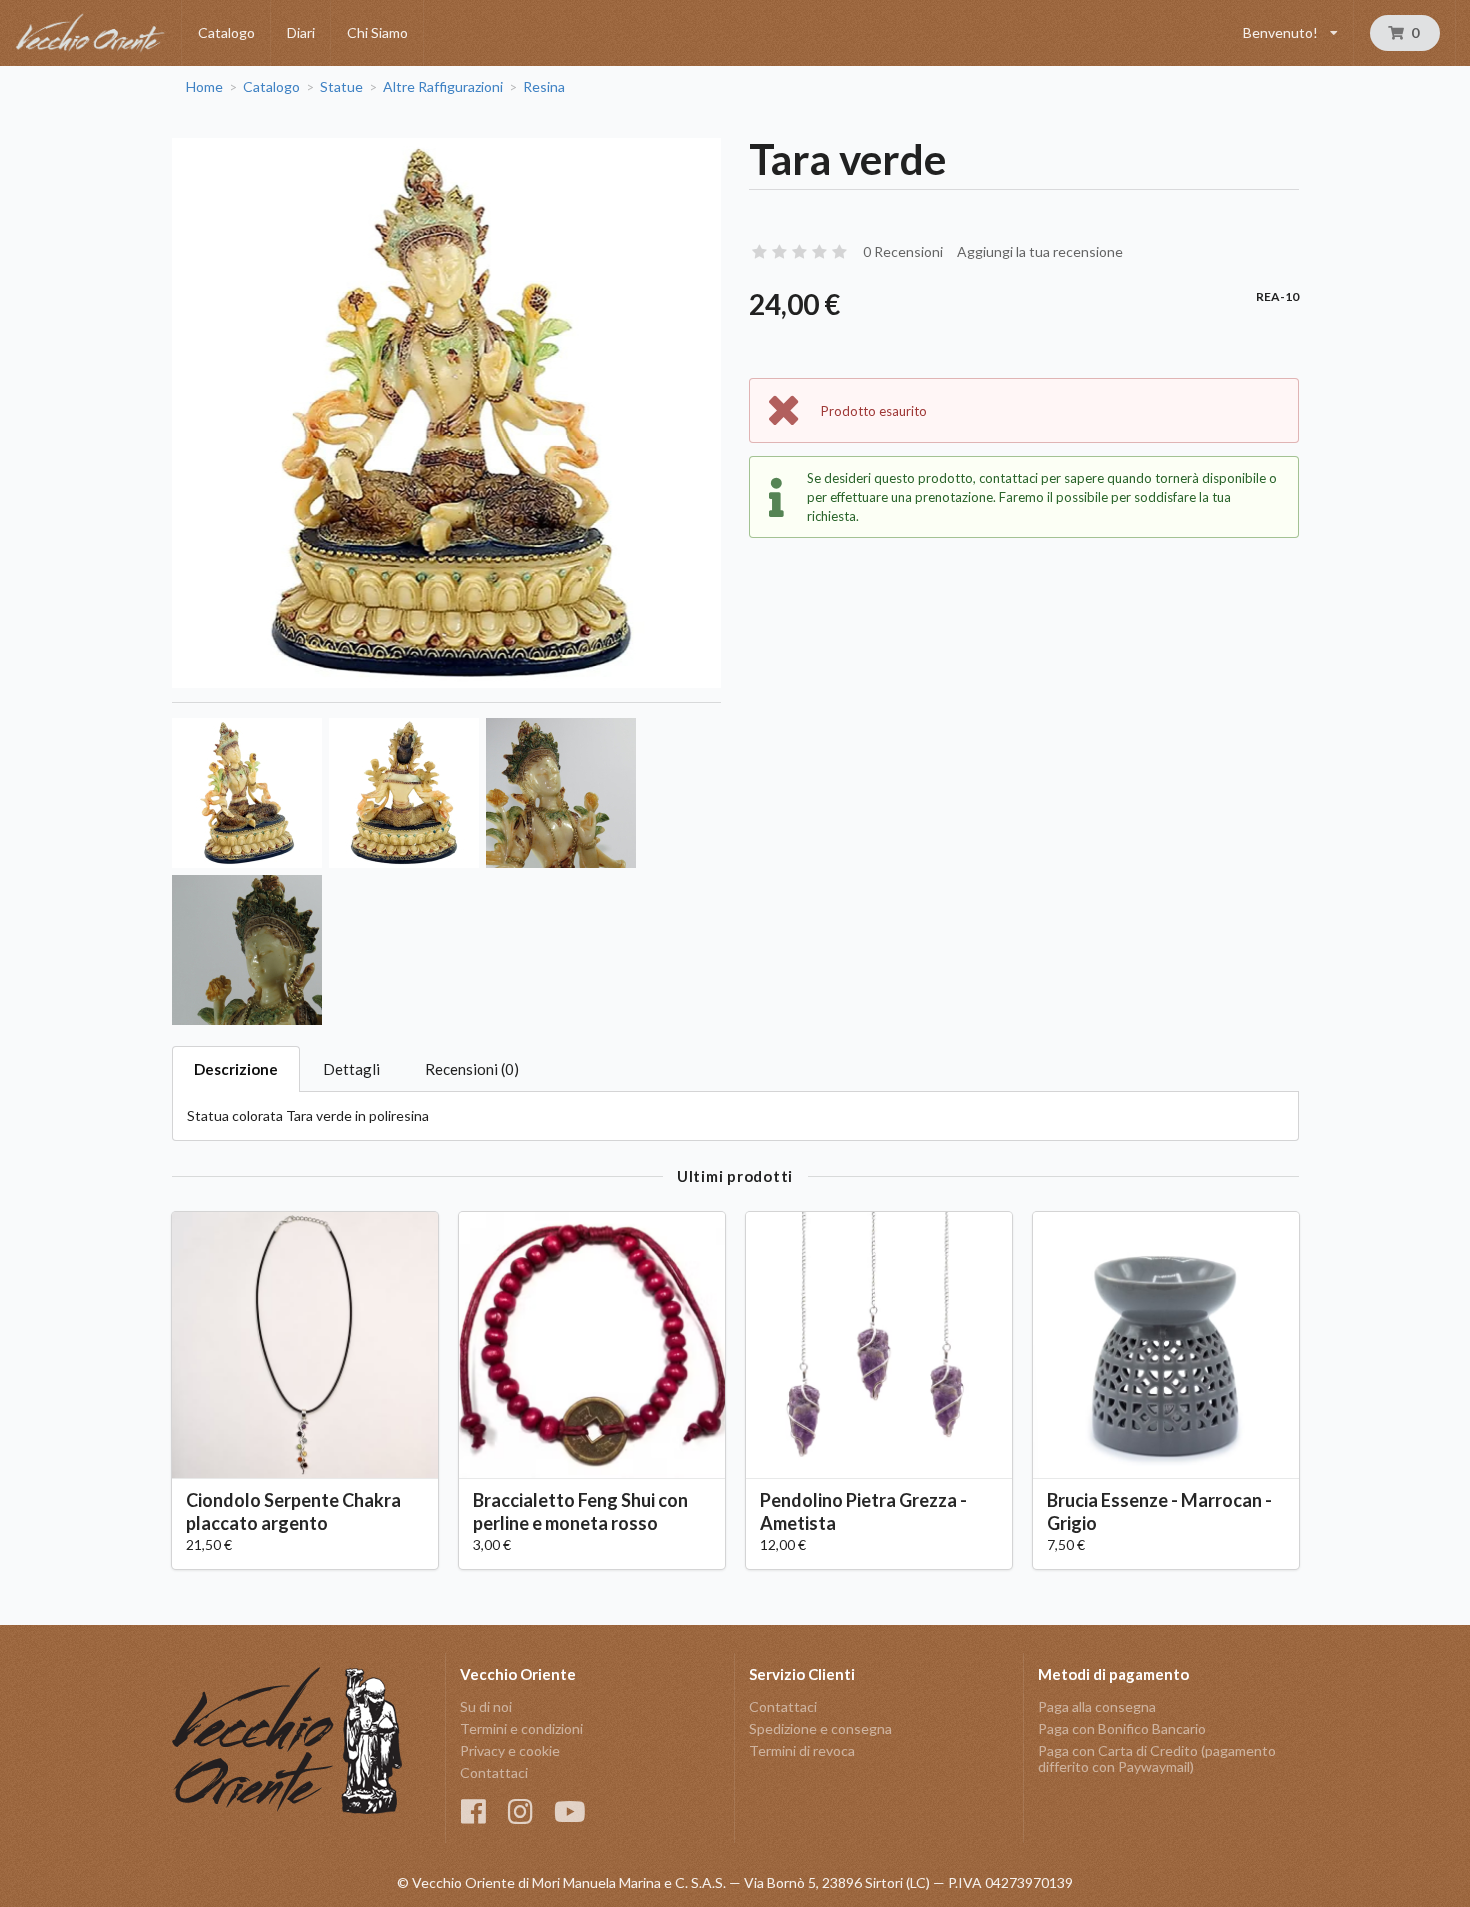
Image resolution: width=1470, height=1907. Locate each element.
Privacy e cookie (510, 1750)
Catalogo (226, 32)
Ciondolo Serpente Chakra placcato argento (293, 1511)
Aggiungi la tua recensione (1040, 251)
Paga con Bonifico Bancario (1122, 1728)
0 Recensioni (903, 251)
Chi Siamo (377, 32)
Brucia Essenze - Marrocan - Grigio (1159, 1511)
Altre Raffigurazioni (443, 87)
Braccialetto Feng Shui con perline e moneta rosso (580, 1511)
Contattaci (494, 1772)
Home (204, 87)
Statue (341, 87)
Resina (544, 87)
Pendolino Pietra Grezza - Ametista (863, 1511)
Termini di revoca (802, 1750)
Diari (301, 32)
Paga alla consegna (1097, 1707)
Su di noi (486, 1707)
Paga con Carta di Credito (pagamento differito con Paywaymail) (1157, 1758)
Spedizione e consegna (820, 1728)
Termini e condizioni (521, 1728)
